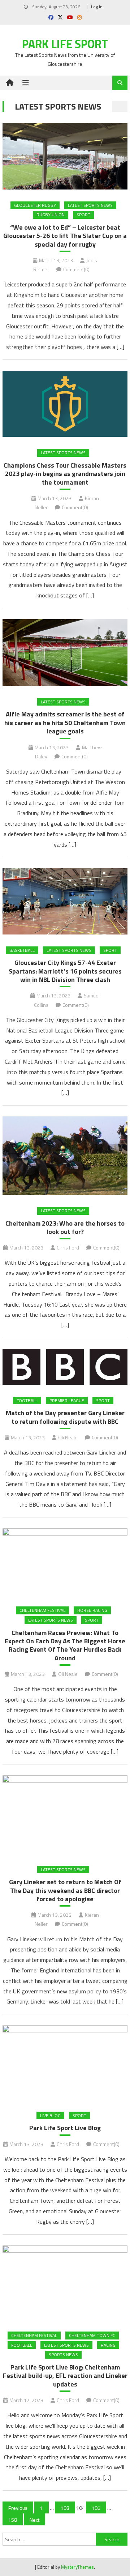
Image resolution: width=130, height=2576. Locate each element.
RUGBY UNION (51, 215)
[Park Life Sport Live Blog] (65, 2062)
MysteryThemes (77, 2567)
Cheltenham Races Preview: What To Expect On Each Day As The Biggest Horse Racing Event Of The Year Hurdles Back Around (65, 1645)
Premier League (67, 1400)
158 (13, 2520)
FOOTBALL (27, 1400)
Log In (97, 7)
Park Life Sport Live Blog (65, 2128)
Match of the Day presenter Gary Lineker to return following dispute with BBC (65, 1417)
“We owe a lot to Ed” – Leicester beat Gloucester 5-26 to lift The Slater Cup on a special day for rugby (65, 236)
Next (34, 2520)
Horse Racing (92, 1610)
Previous (18, 2508)
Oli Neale (68, 1437)
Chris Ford (68, 1247)
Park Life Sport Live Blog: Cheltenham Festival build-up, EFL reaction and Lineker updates (65, 2376)
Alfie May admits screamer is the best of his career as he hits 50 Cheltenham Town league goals (65, 723)
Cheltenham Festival (42, 1610)
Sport (83, 215)
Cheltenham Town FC (92, 2335)
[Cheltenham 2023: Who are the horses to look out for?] (65, 1156)
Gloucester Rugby (35, 205)
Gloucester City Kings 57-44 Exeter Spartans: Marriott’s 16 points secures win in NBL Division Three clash (65, 971)
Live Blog (50, 2115)
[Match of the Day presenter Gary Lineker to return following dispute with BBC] (65, 1367)
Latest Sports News (90, 205)
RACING (108, 2345)
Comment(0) (76, 269)
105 (96, 2508)
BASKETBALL (22, 950)
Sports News (63, 2354)
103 (65, 2508)
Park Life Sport (65, 44)
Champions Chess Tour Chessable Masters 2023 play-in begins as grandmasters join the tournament (65, 474)
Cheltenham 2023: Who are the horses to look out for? (65, 1228)
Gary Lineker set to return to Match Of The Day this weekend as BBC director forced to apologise (65, 1890)
